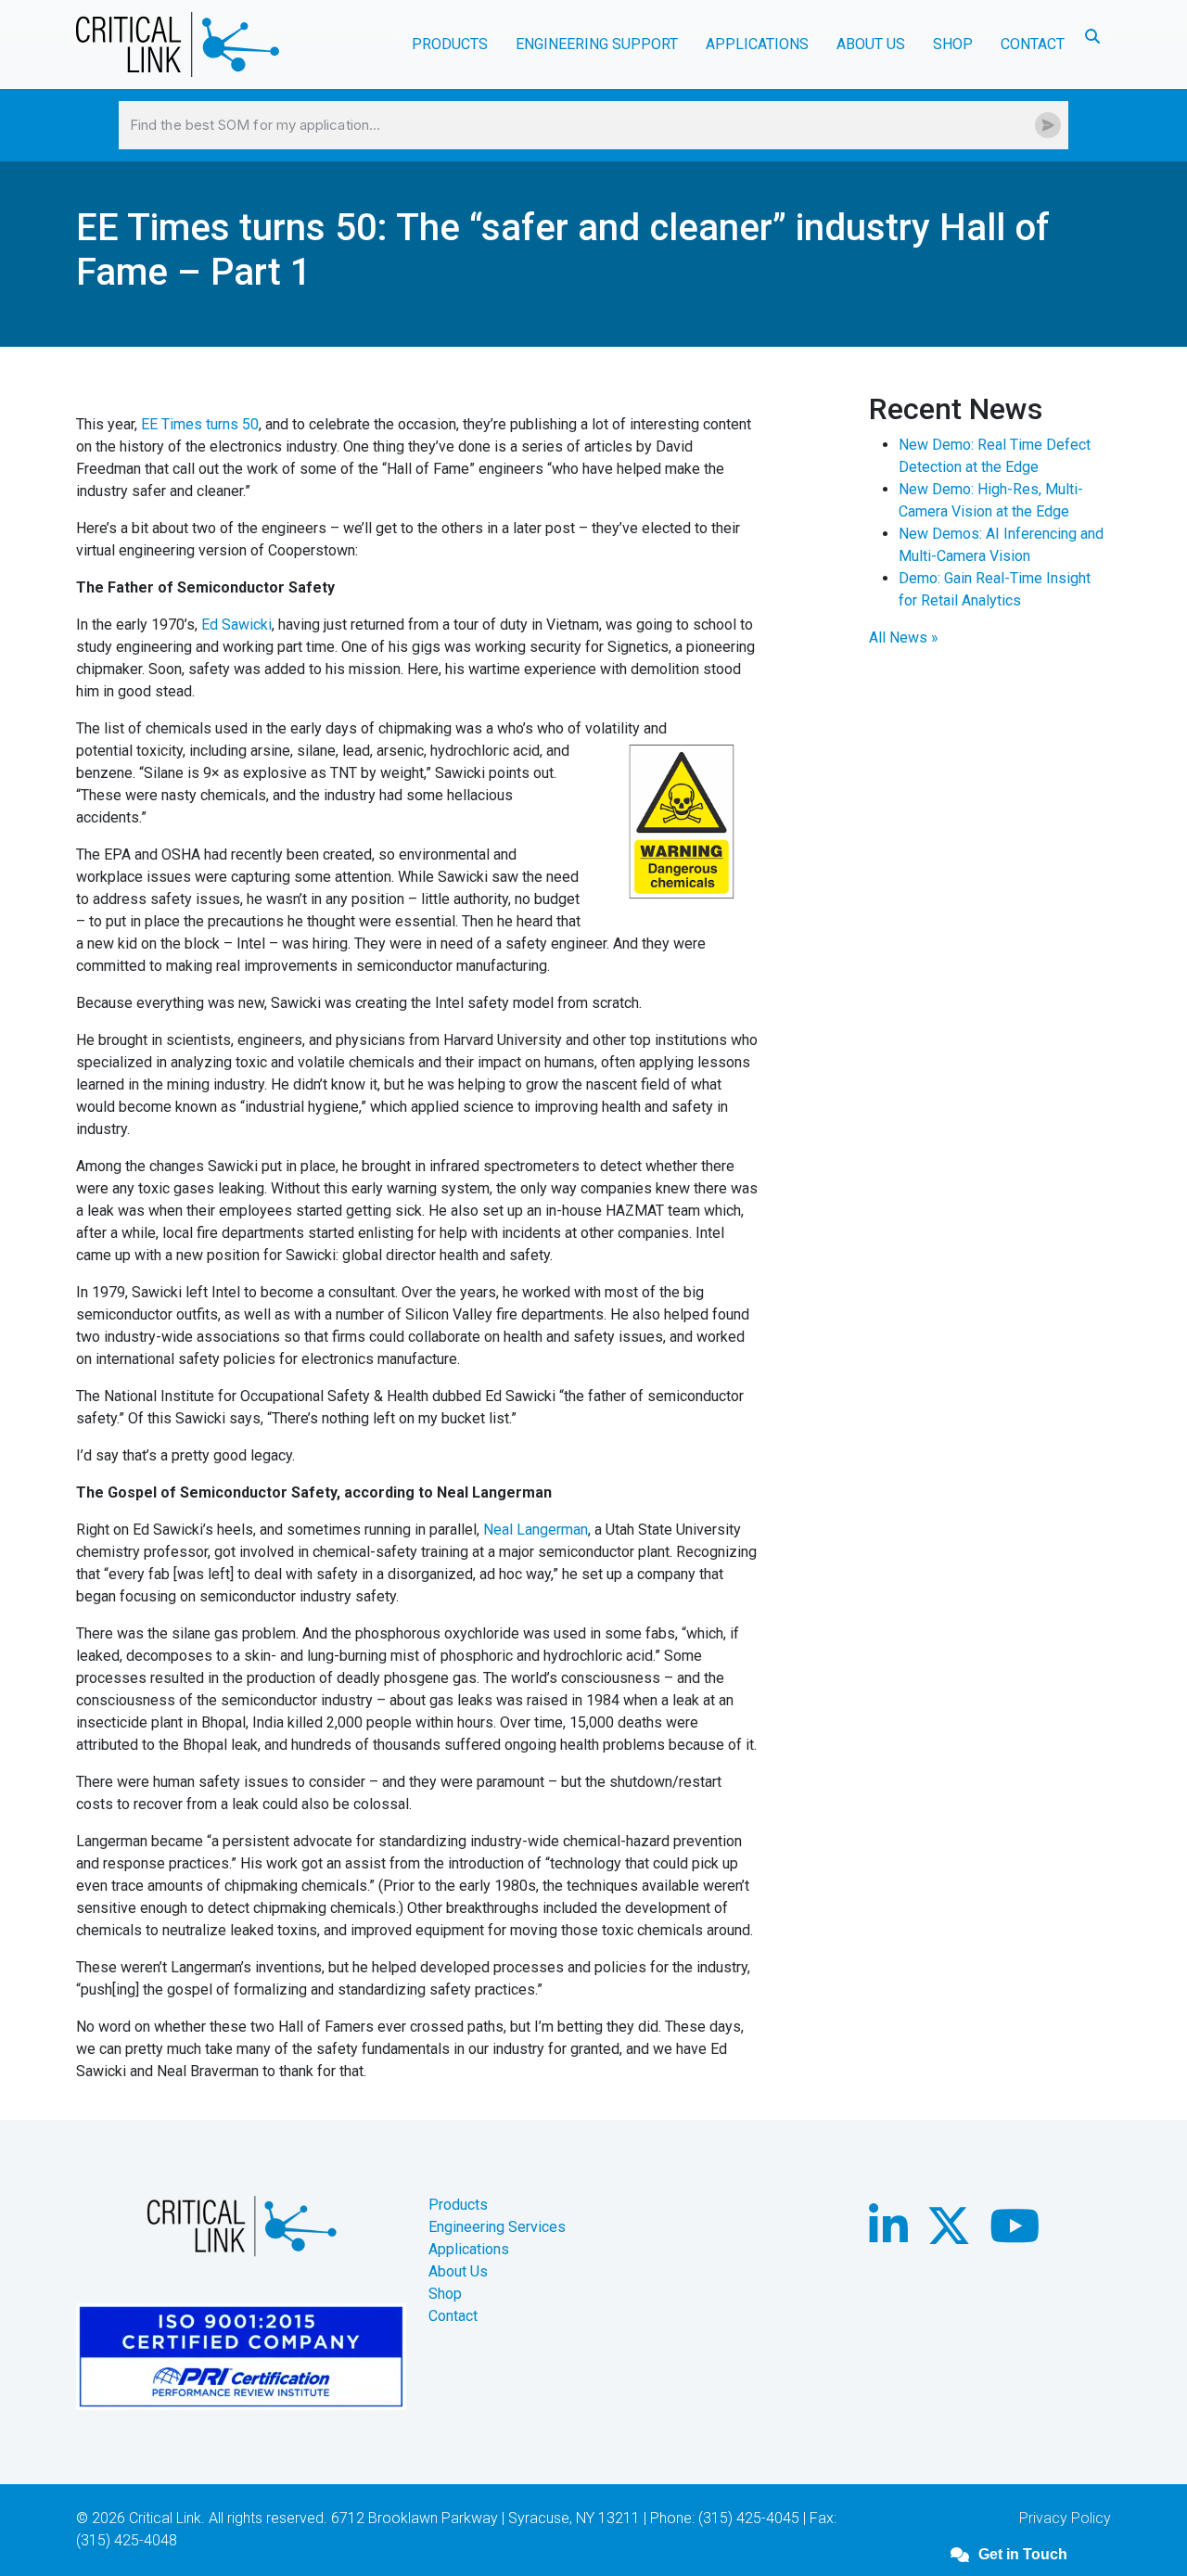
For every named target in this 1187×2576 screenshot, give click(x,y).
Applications (469, 2249)
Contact (1033, 44)
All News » (904, 638)
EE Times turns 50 (200, 424)
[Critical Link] (178, 45)
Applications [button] (757, 44)
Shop (953, 44)
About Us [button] (871, 44)
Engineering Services (497, 2227)
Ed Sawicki (236, 625)
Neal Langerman (536, 1530)
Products (458, 2205)
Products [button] (450, 44)
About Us (458, 2271)
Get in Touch (1023, 2554)
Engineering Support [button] (597, 44)
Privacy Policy (1065, 2518)
